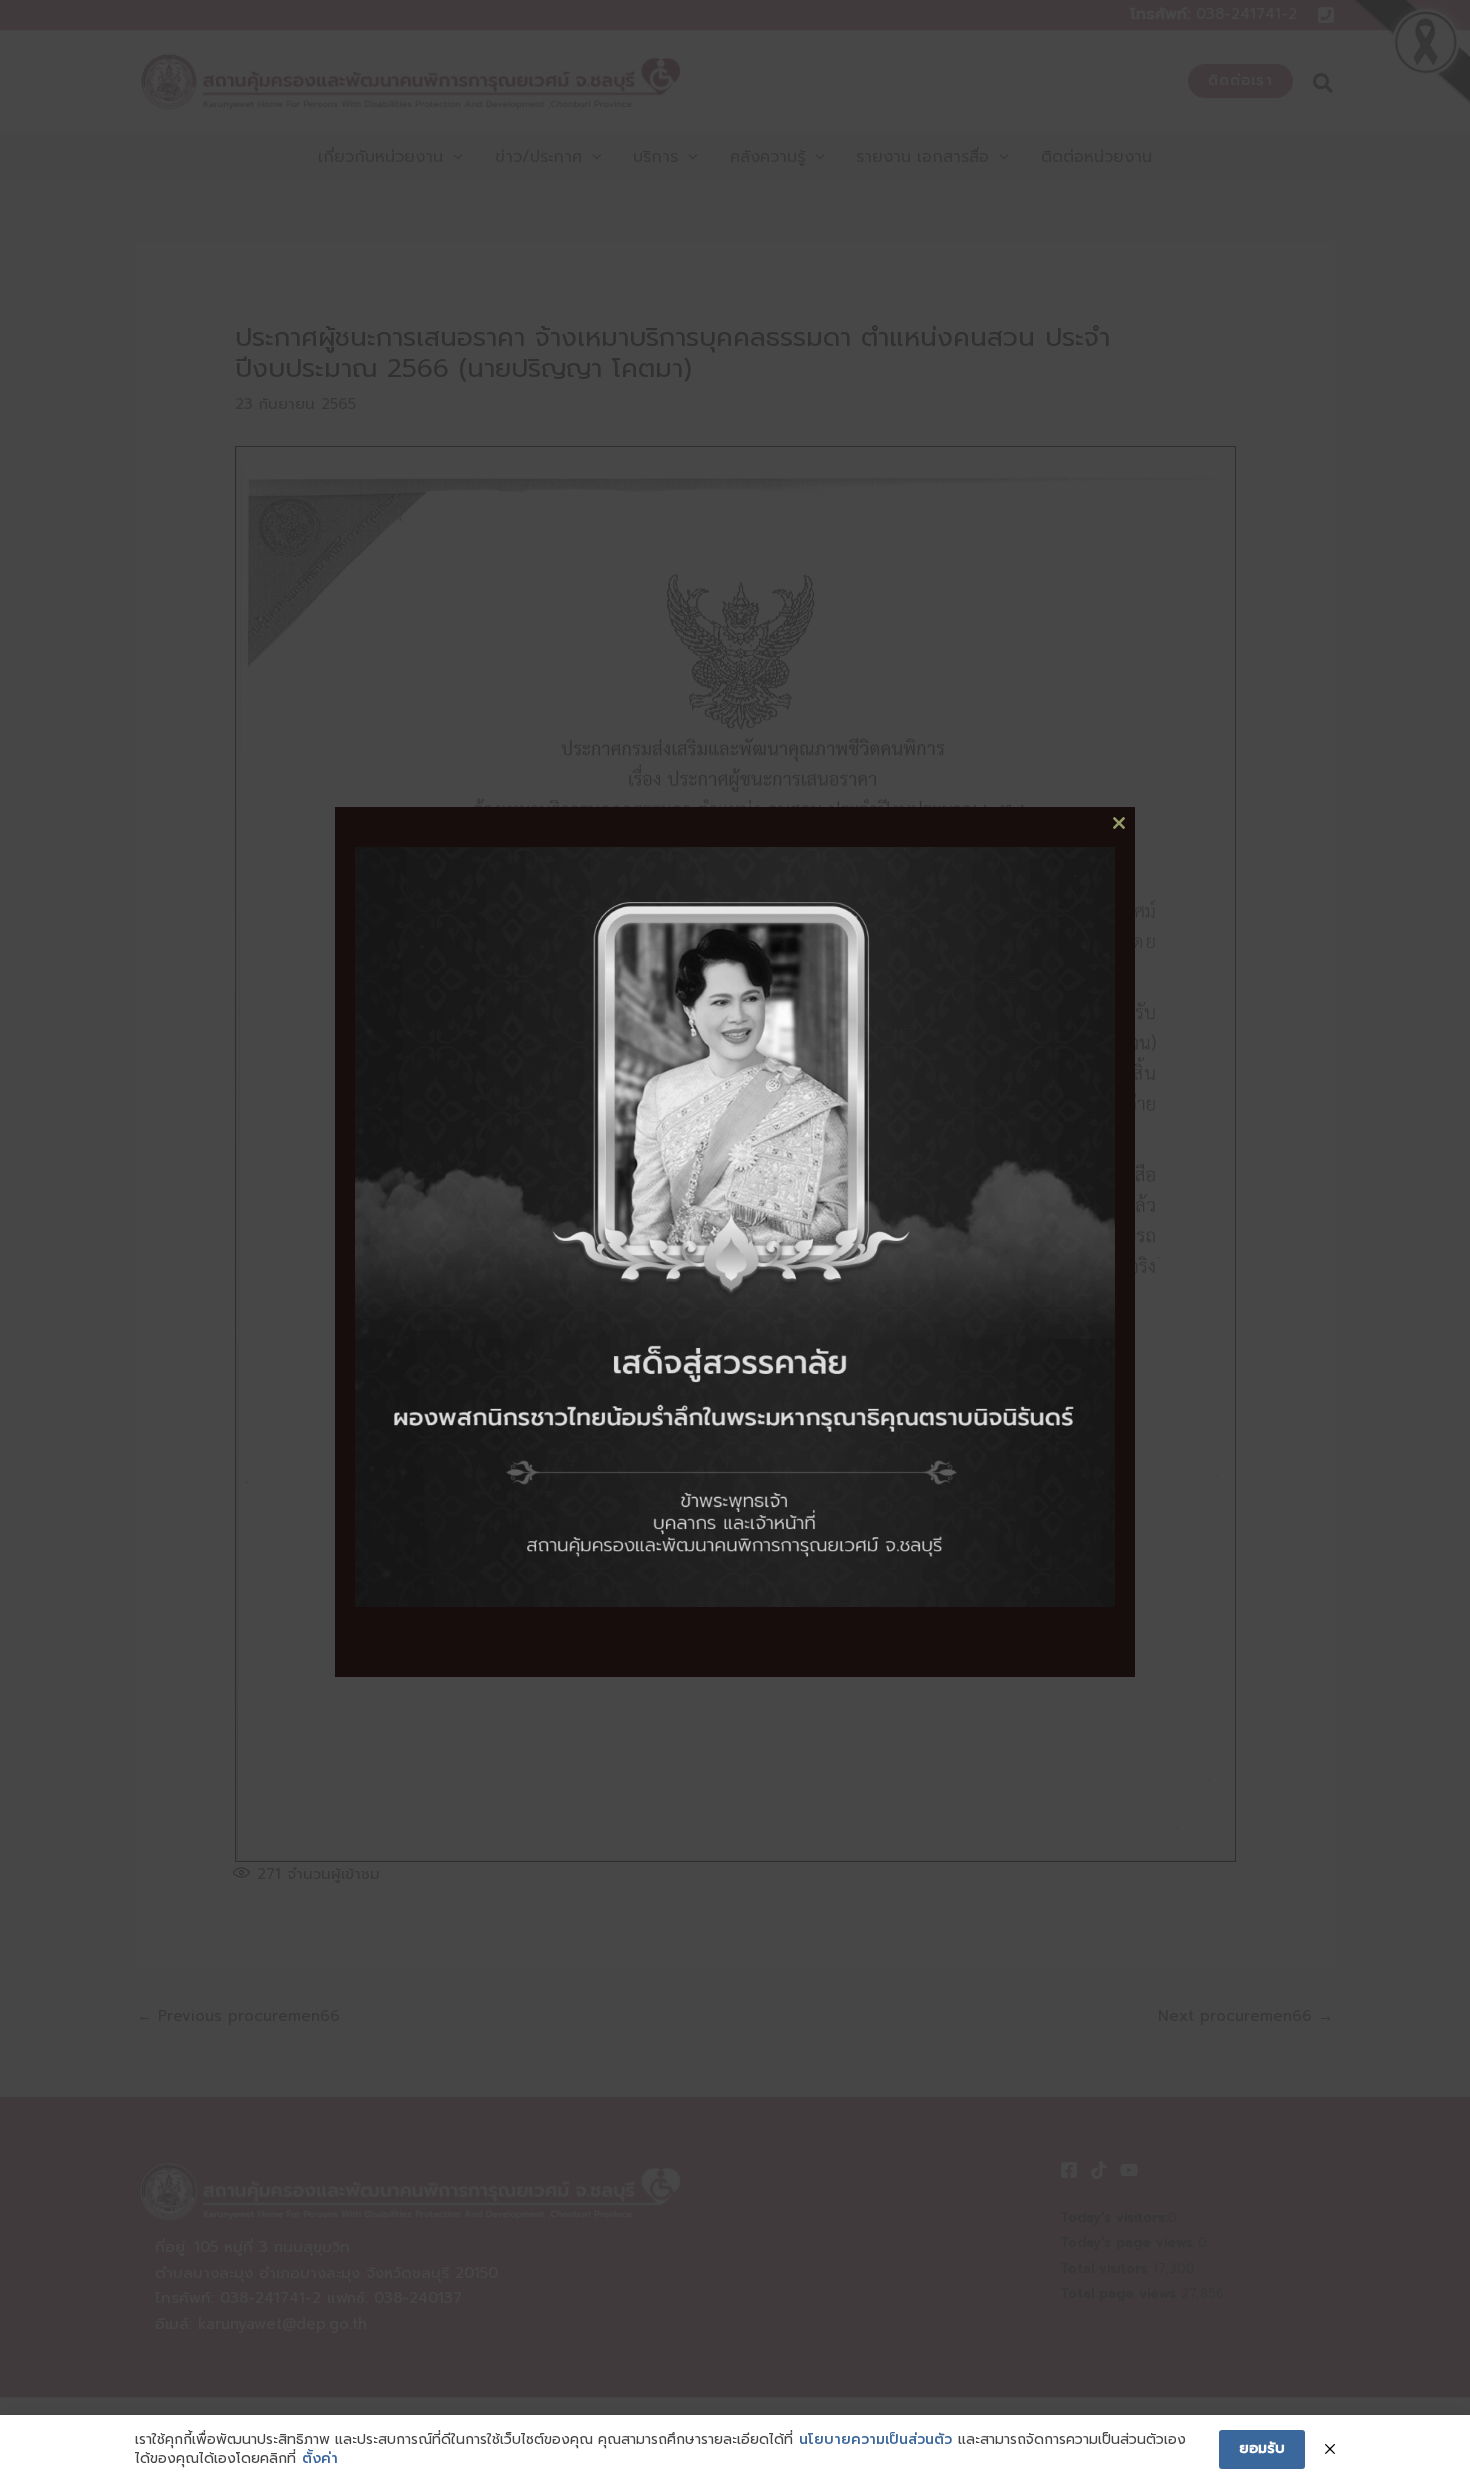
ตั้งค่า (320, 2459)
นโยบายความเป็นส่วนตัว (875, 2440)
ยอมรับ (1262, 2448)
